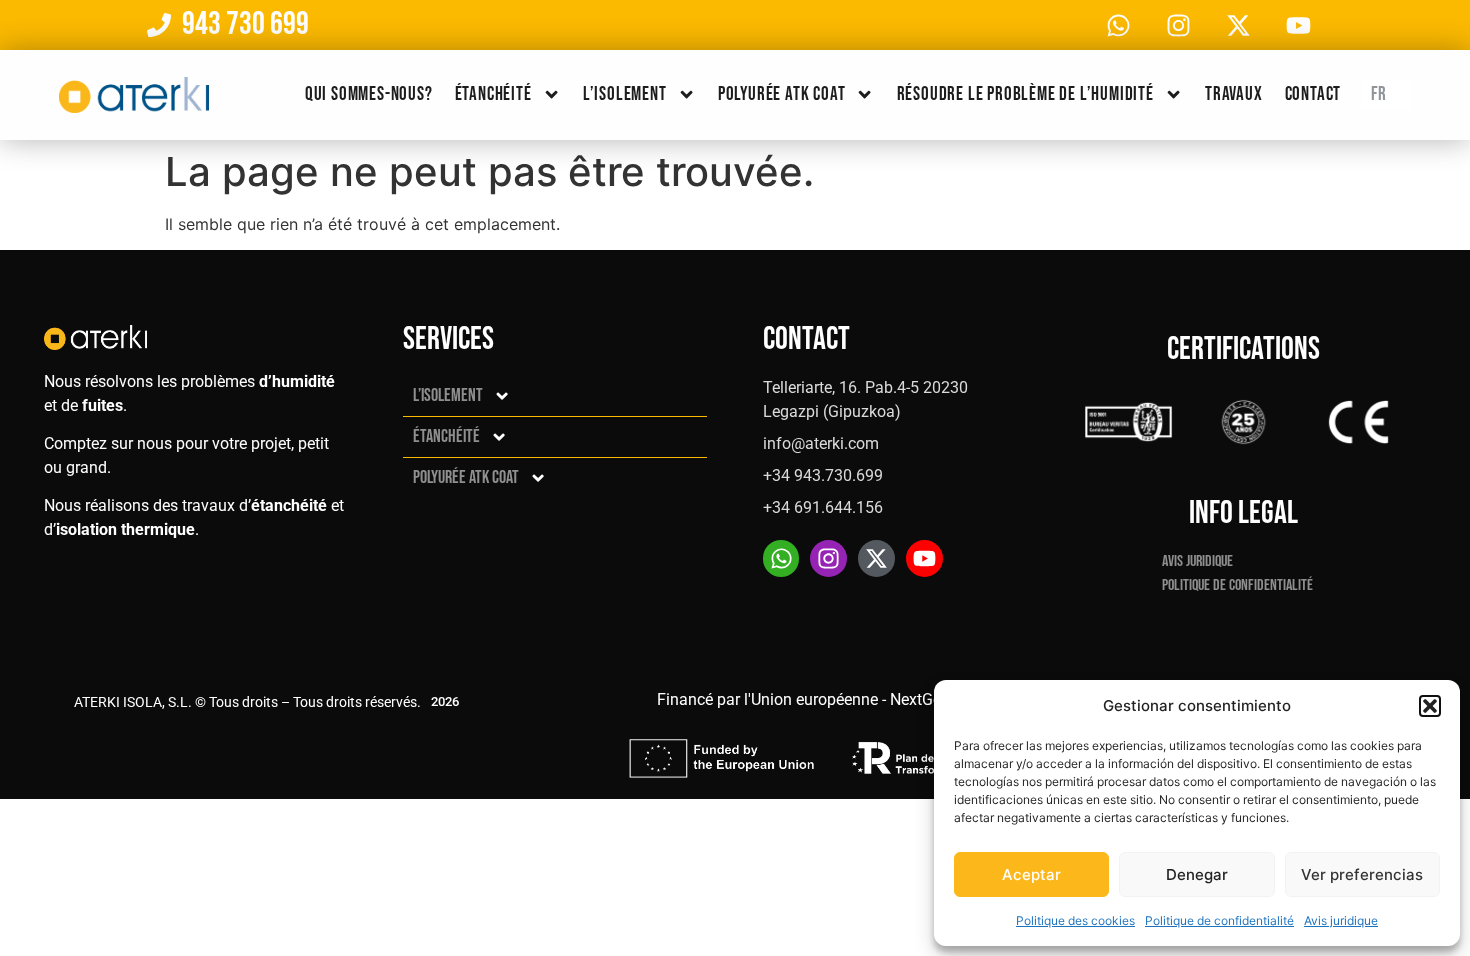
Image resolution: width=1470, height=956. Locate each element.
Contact (1313, 94)
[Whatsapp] (1118, 25)
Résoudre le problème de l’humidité (1025, 94)
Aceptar (1031, 874)
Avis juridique (1341, 920)
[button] (1430, 706)
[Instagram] (1178, 25)
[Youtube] (1298, 25)
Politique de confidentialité (1219, 920)
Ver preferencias (1362, 874)
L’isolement (625, 94)
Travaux (1234, 94)
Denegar (1197, 874)
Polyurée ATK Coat (782, 94)
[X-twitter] (1238, 25)
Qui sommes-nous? (369, 94)
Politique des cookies (1075, 920)
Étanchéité (493, 94)
